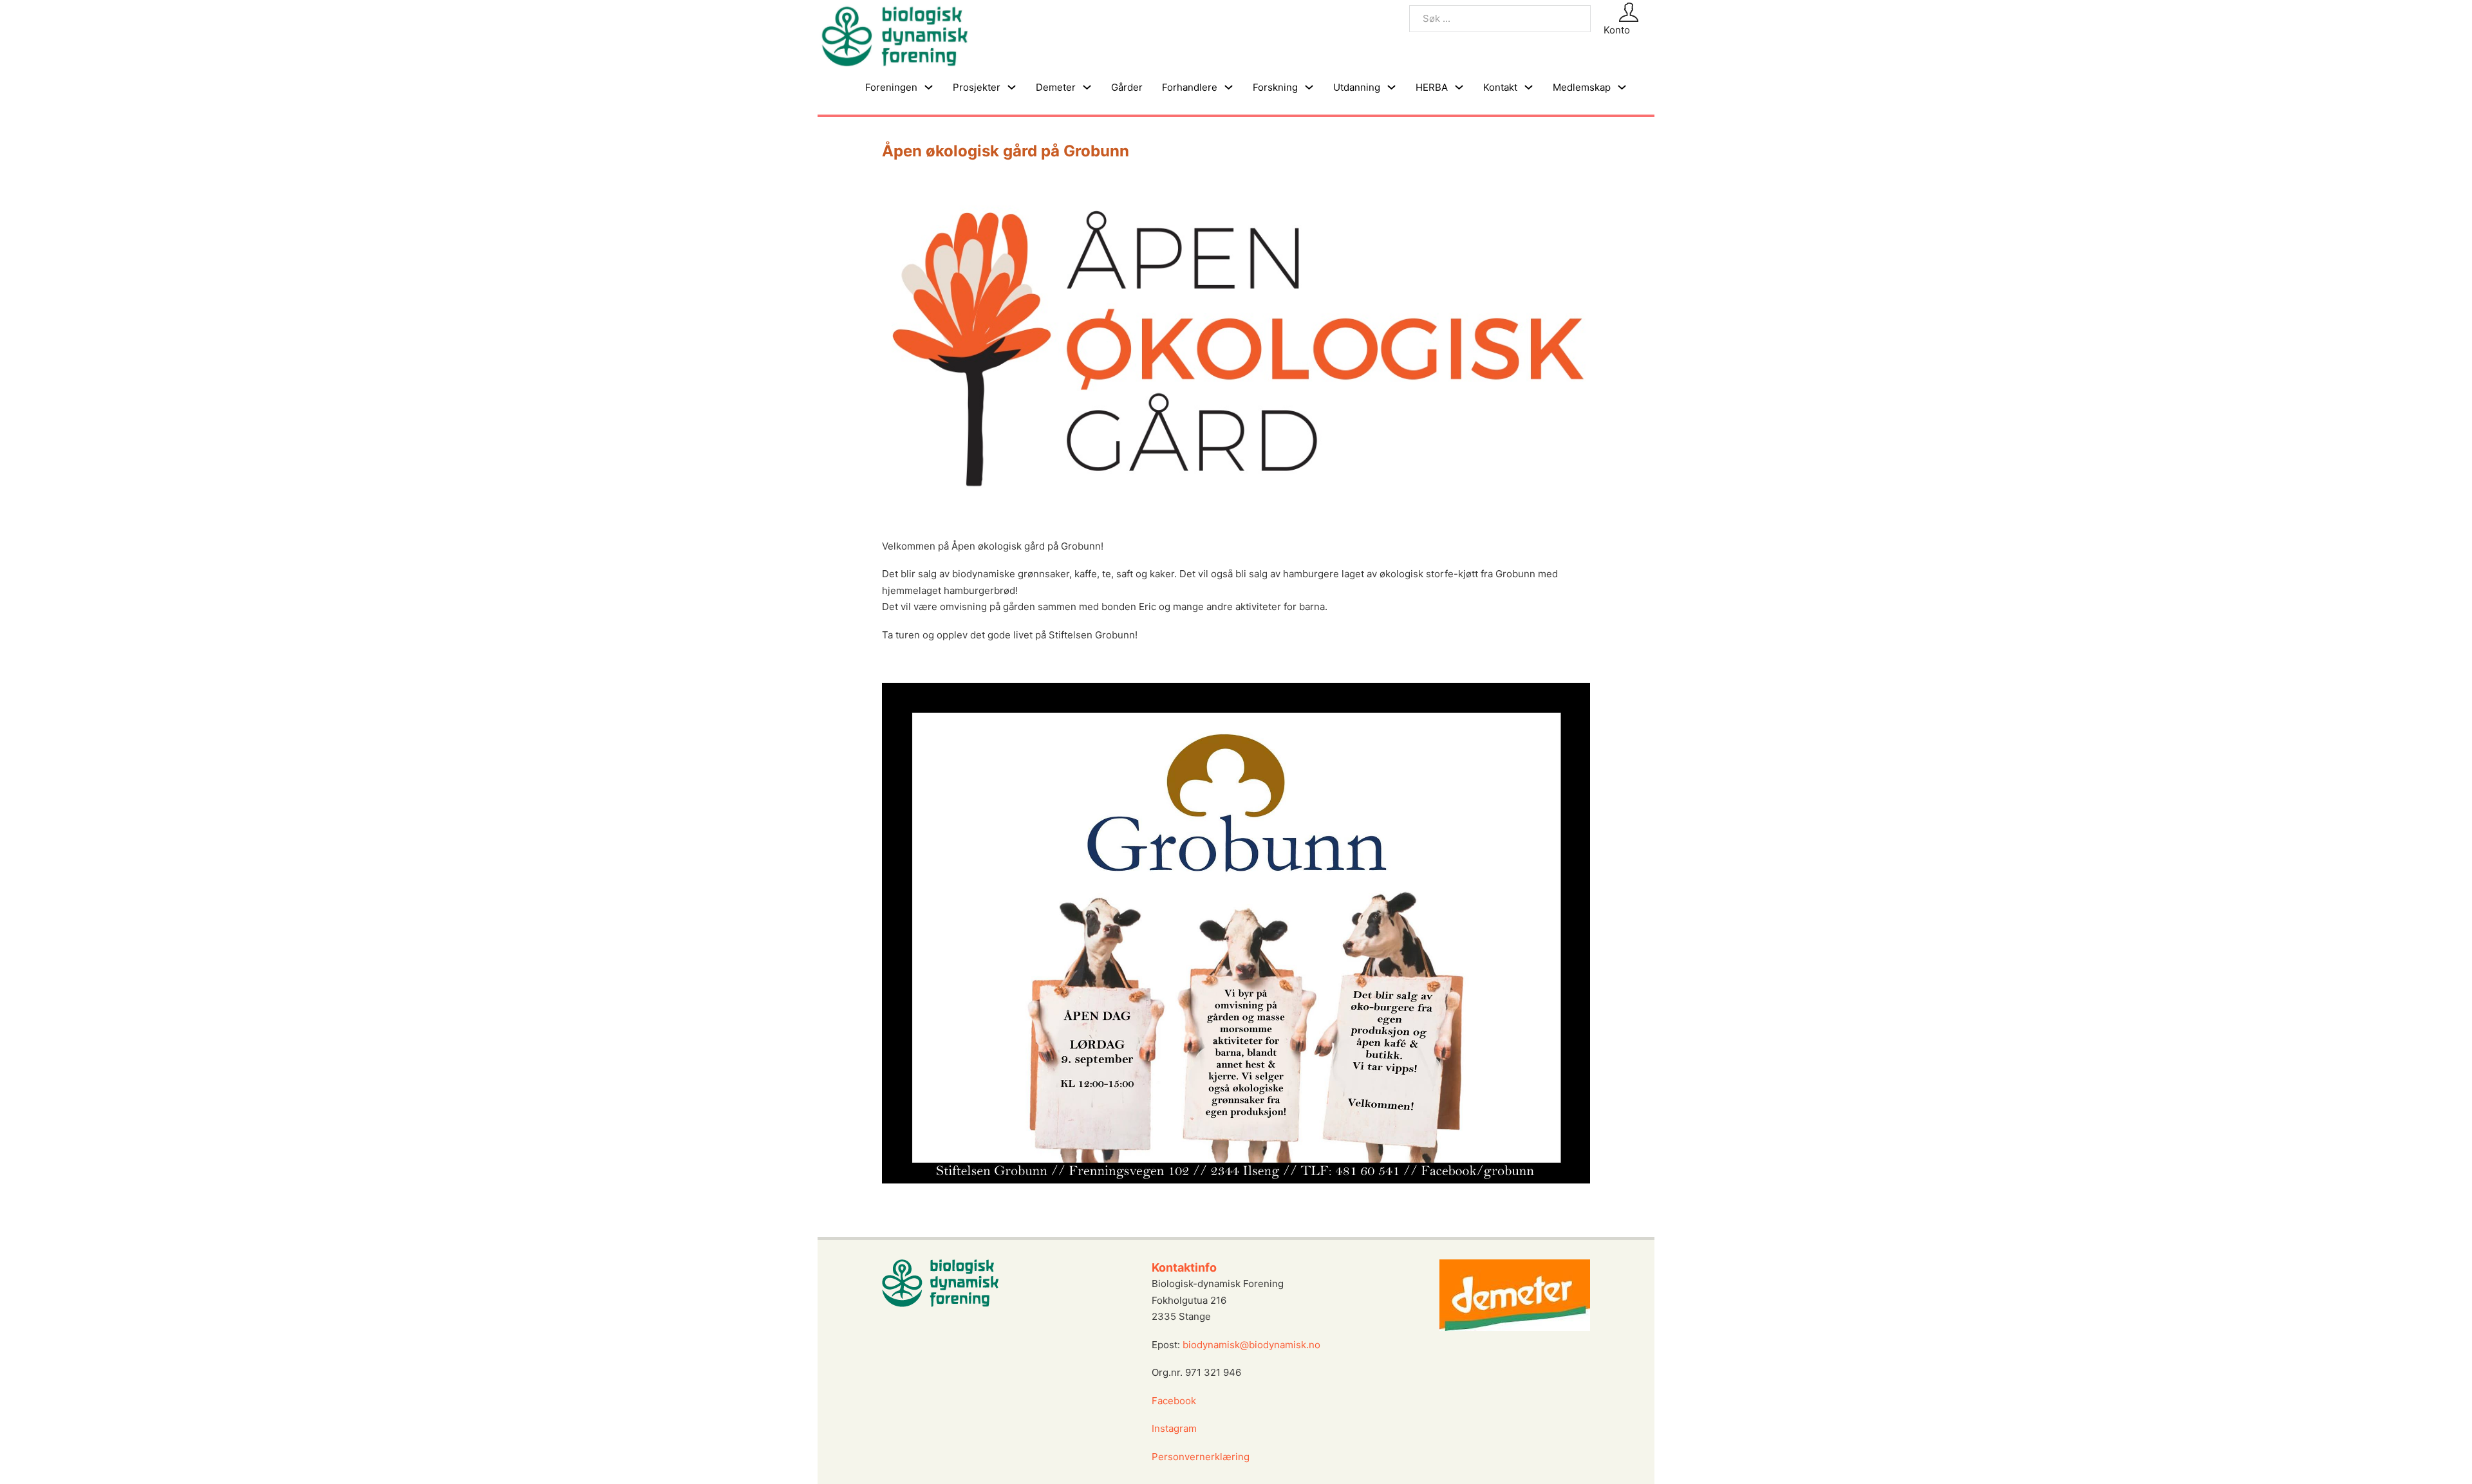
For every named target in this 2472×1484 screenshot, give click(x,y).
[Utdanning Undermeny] (1391, 87)
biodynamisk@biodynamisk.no (1251, 1345)
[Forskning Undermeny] (1309, 87)
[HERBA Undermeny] (1459, 87)
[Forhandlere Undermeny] (1229, 87)
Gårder (1127, 87)
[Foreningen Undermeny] (929, 87)
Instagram (1175, 1428)
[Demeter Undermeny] (1087, 87)
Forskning (1275, 87)
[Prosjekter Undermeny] (1012, 87)
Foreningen (891, 87)
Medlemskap (1582, 87)
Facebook (1174, 1401)
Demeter (1056, 87)
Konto (1617, 30)
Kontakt (1500, 87)
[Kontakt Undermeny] (1529, 87)
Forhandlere (1190, 87)
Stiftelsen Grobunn (1092, 635)
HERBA (1432, 87)
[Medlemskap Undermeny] (1622, 87)
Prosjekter (977, 87)
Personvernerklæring (1201, 1457)
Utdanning (1357, 87)
